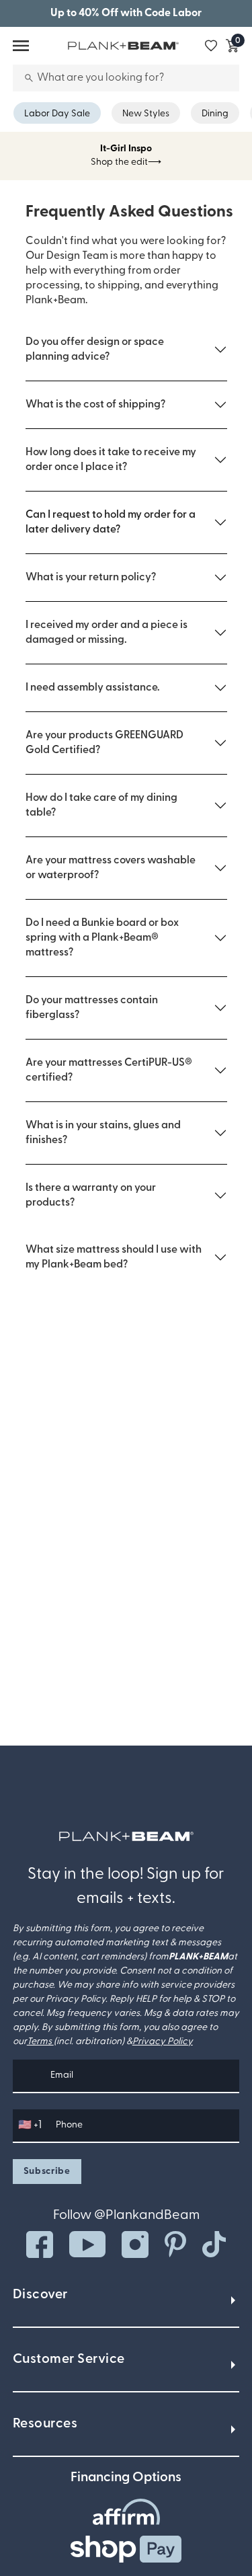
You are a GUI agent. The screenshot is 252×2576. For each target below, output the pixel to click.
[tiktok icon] (214, 2245)
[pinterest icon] (175, 2244)
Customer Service (69, 2359)
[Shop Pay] (126, 2549)
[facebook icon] (40, 2245)
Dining (215, 114)
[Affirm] (126, 2512)
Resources (45, 2424)
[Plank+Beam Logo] (126, 1836)
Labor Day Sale (57, 114)
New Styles (146, 114)
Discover (40, 2295)
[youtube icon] (87, 2244)
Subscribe (47, 2172)
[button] (126, 350)
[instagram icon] (135, 2245)
